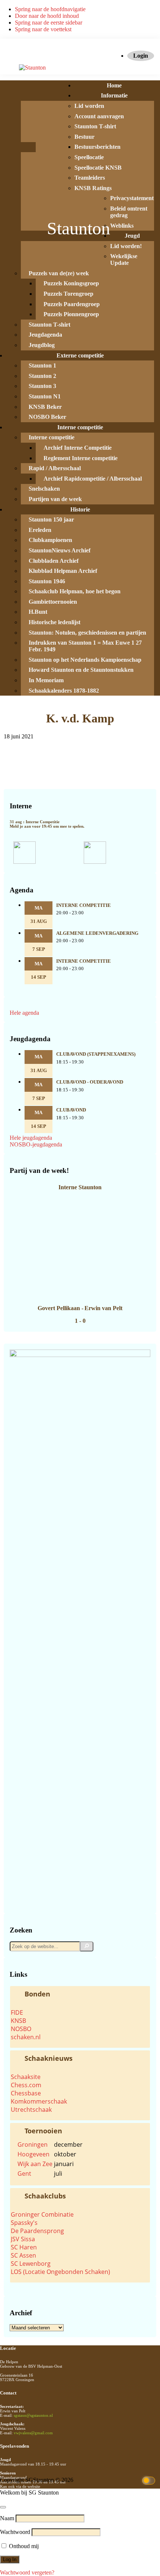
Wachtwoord (15, 2532)
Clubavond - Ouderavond (90, 1082)
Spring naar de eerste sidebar (49, 23)
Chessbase (26, 2093)
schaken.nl (26, 2037)
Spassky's (24, 2223)
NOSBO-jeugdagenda (36, 1144)
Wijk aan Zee (35, 2164)
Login (141, 56)
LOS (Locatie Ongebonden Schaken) (60, 2272)
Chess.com (26, 2085)
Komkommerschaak (39, 2101)
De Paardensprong (37, 2231)
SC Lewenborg (31, 2264)
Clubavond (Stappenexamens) (96, 1054)
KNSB (18, 2021)
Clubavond (71, 1110)
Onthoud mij (23, 2546)
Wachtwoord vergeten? (27, 2572)
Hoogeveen (33, 2154)
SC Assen (23, 2255)
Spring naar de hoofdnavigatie (50, 9)
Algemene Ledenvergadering (97, 933)
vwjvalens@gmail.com (33, 2433)
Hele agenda (24, 1013)
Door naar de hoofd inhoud (47, 16)
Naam (7, 2518)
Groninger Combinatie (42, 2214)
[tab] (80, 1994)
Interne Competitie (84, 905)
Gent (24, 2174)
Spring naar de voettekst (43, 29)
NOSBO (21, 2029)
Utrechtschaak (31, 2110)
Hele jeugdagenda (31, 1138)
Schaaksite (26, 2077)
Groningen (33, 2144)
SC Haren (24, 2247)
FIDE (17, 2012)
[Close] (3, 2507)
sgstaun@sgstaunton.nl (33, 2415)
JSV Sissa (23, 2239)
